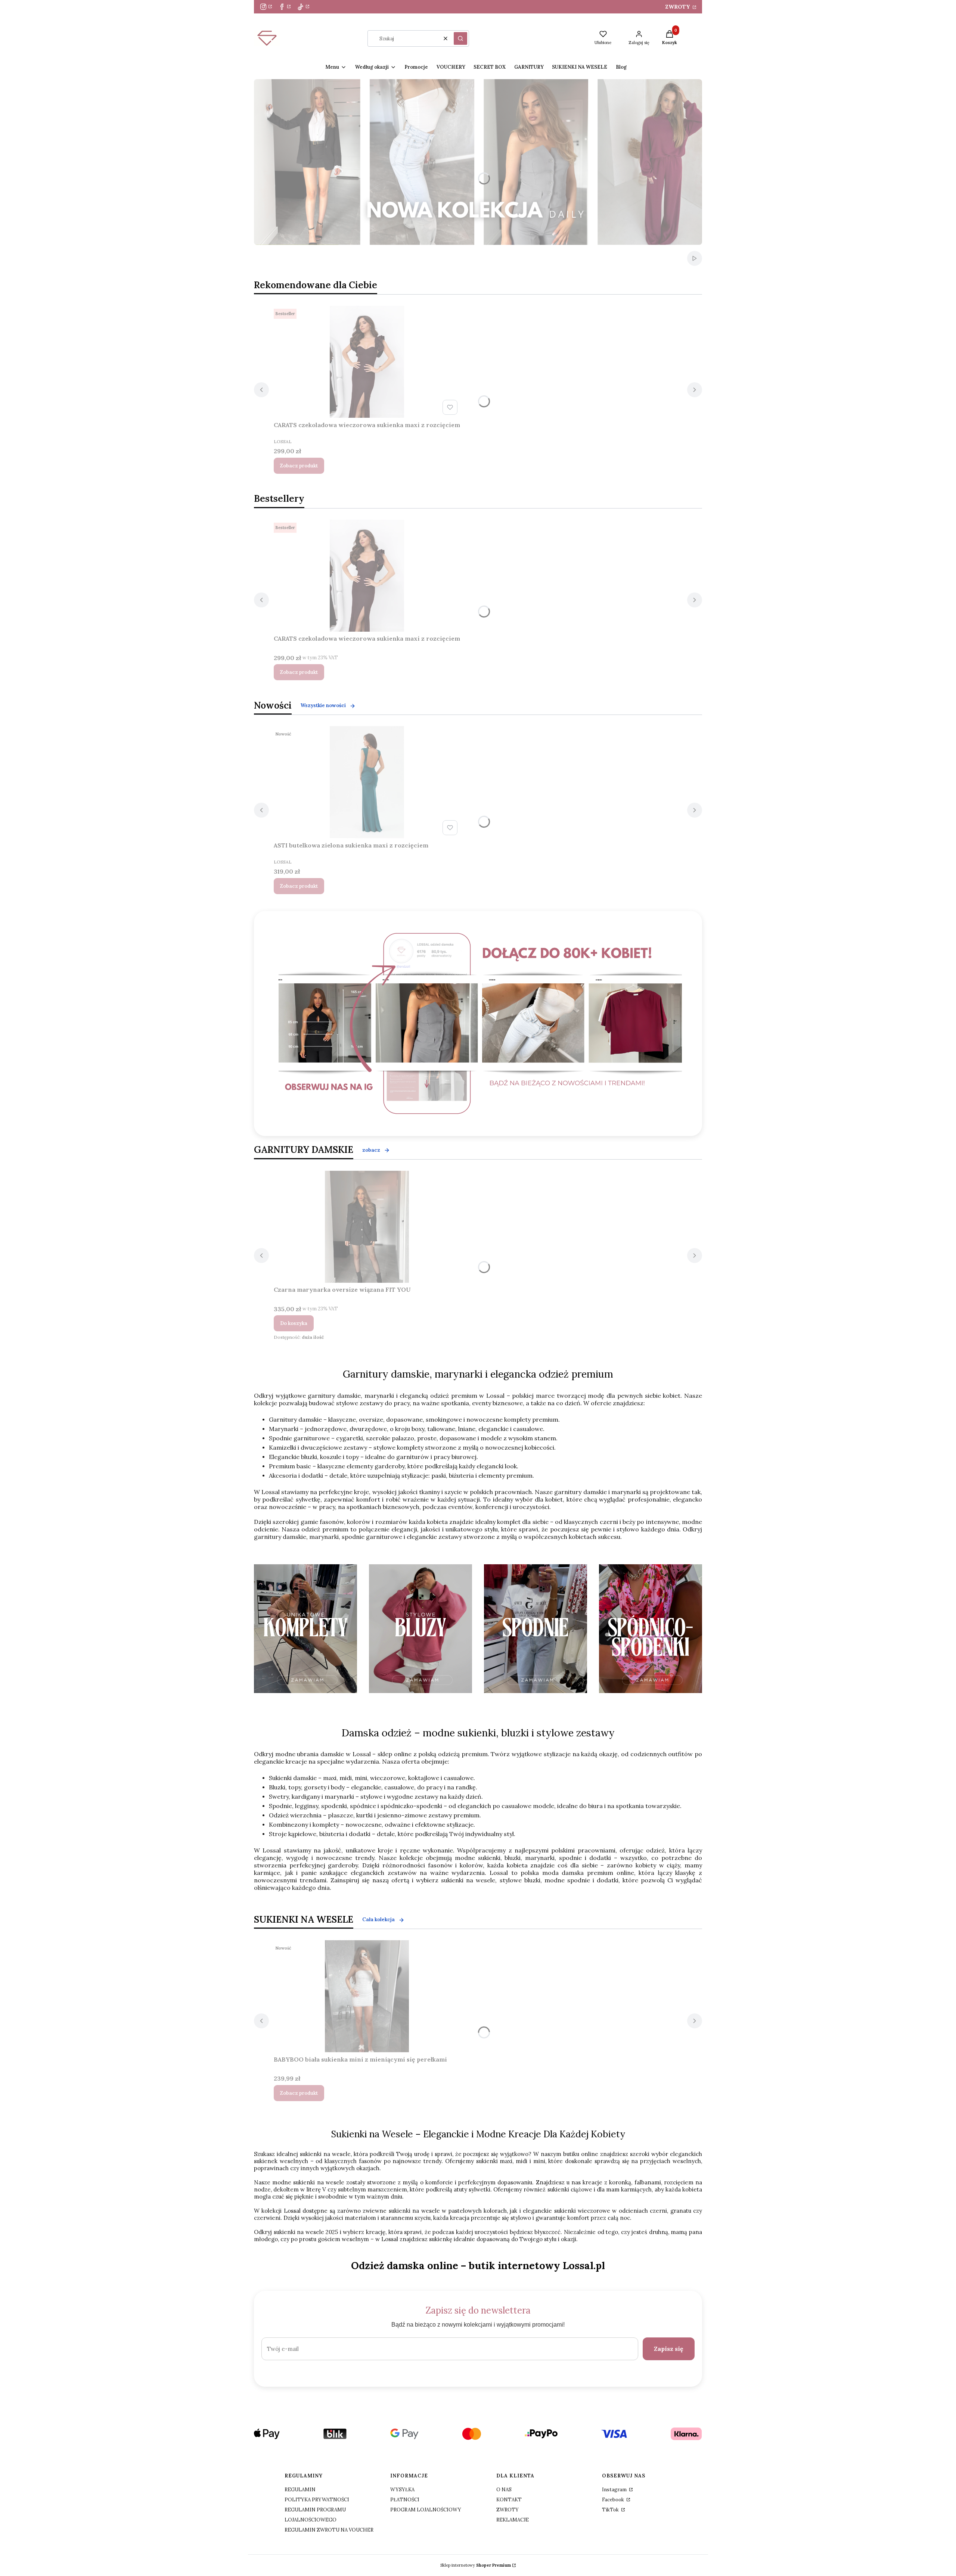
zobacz (371, 1150)
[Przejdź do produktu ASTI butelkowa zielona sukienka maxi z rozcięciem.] (367, 782)
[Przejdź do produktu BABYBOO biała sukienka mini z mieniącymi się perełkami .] (367, 1996)
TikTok (611, 2510)
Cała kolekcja (378, 1919)
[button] (460, 38)
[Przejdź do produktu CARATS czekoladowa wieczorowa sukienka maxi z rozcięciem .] (367, 362)
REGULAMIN (300, 2490)
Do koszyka (294, 1323)
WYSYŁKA (402, 2490)
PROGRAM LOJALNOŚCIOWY (426, 2510)
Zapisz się (669, 2349)
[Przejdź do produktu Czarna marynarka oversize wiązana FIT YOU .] (367, 1227)
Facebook (614, 2500)
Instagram (615, 2490)
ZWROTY (678, 7)
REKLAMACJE (513, 2520)
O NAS (504, 2490)
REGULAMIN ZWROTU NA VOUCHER (329, 2530)
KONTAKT (509, 2500)
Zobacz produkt (299, 466)
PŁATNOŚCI (405, 2500)
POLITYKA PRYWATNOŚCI (317, 2500)
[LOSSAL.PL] (480, 1023)
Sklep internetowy (476, 2565)
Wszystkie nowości (323, 705)
